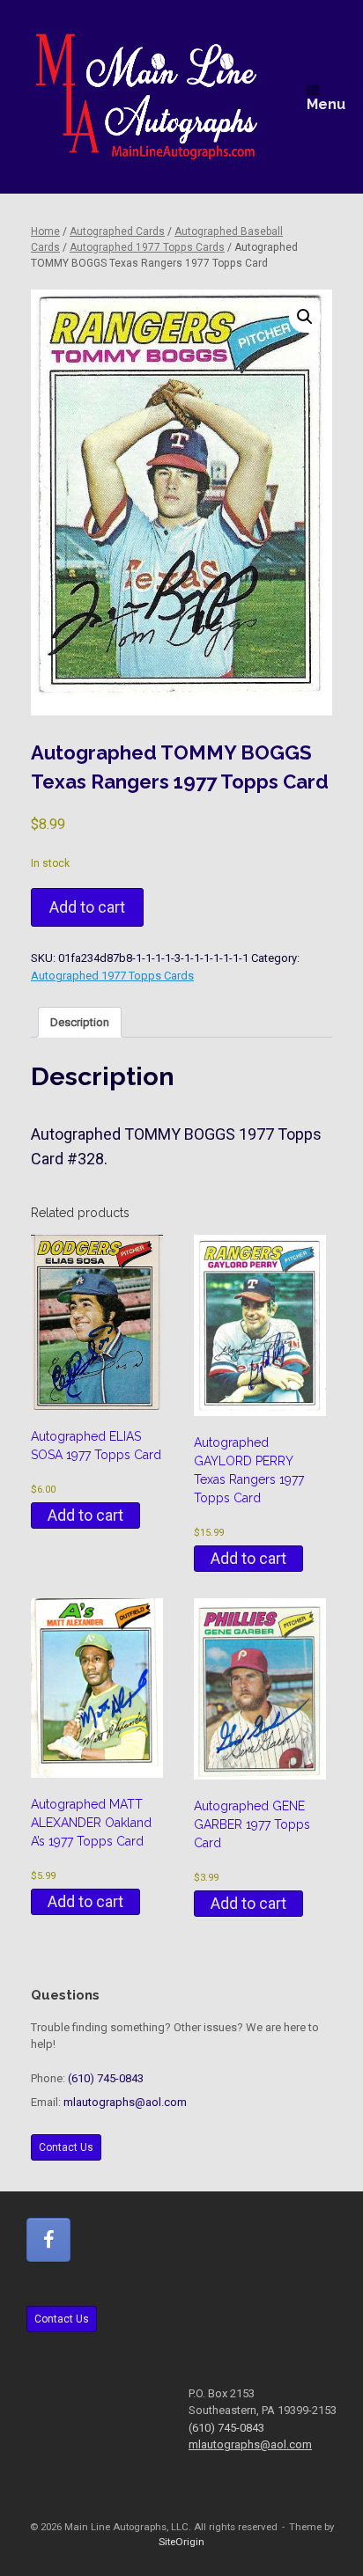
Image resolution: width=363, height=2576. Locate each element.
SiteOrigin (181, 2542)
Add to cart (87, 907)
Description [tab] (80, 1022)
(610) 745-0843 (106, 2078)
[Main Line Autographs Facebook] (48, 2240)
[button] (305, 317)
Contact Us (66, 2147)
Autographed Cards (117, 231)
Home (45, 231)
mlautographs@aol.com (125, 2102)
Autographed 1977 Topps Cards (147, 247)
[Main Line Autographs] (147, 97)
